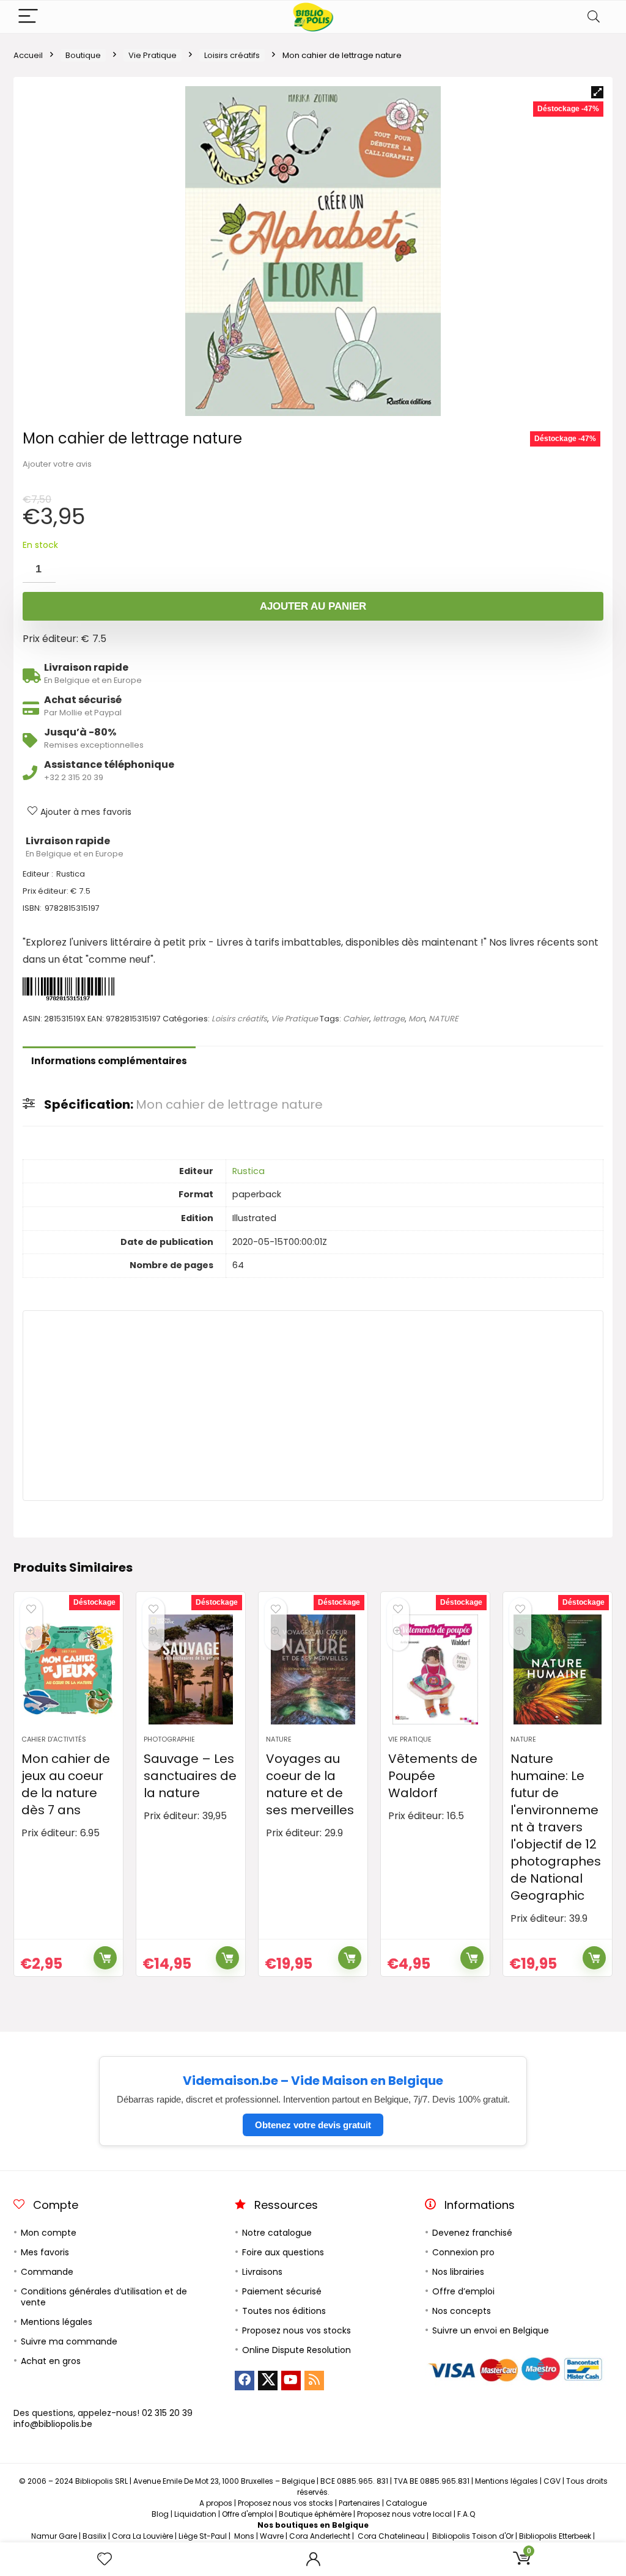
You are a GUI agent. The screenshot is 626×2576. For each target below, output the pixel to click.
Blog (160, 2514)
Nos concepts (462, 2311)
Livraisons (262, 2272)
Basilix (94, 2536)
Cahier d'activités (54, 1739)
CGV (552, 2481)
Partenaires (359, 2503)
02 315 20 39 (167, 2413)
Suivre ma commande (69, 2341)
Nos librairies (458, 2272)
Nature (279, 1739)
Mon (417, 1019)
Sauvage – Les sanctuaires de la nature (190, 1776)
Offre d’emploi (463, 2291)
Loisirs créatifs (232, 55)
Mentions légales (57, 2322)
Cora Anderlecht (320, 2536)
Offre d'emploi (248, 2514)
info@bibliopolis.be (53, 2424)
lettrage (389, 1019)
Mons (244, 2536)
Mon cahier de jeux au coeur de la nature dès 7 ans (66, 1784)
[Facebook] (245, 2381)
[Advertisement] (313, 1406)
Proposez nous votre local (404, 2514)
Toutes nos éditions (284, 2311)
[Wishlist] (105, 2559)
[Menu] (28, 17)
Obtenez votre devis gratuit (313, 2125)
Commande (47, 2272)
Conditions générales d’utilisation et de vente (104, 2297)
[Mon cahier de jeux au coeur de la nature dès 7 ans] (68, 1669)
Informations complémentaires (109, 1061)
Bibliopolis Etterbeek (555, 2536)
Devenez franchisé (472, 2233)
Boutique (83, 55)
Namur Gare (54, 2536)
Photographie (169, 1739)
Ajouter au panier (313, 606)
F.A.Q (466, 2514)
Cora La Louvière (142, 2536)
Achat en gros (51, 2361)
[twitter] (268, 2381)
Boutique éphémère (315, 2514)
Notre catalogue (277, 2233)
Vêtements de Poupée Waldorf (433, 1776)
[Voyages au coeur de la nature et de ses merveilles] (313, 1669)
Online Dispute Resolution (296, 2350)
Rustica (249, 1171)
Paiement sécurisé (282, 2291)
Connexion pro (463, 2252)
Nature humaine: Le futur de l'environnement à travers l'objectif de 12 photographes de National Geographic (556, 1827)
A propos (216, 2503)
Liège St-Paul (203, 2536)
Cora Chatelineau (391, 2536)
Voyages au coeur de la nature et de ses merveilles (310, 1784)
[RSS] (314, 2381)
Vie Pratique (153, 55)
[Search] (594, 17)
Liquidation (195, 2514)
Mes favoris (45, 2252)
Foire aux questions (283, 2252)
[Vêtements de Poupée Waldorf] (435, 1669)
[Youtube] (291, 2381)
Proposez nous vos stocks (296, 2330)
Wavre (272, 2536)
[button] (597, 92)
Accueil (28, 55)
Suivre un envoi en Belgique (491, 2330)
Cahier (356, 1019)
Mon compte (49, 2233)
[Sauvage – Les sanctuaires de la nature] (191, 1669)
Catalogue (406, 2503)
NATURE (444, 1019)
